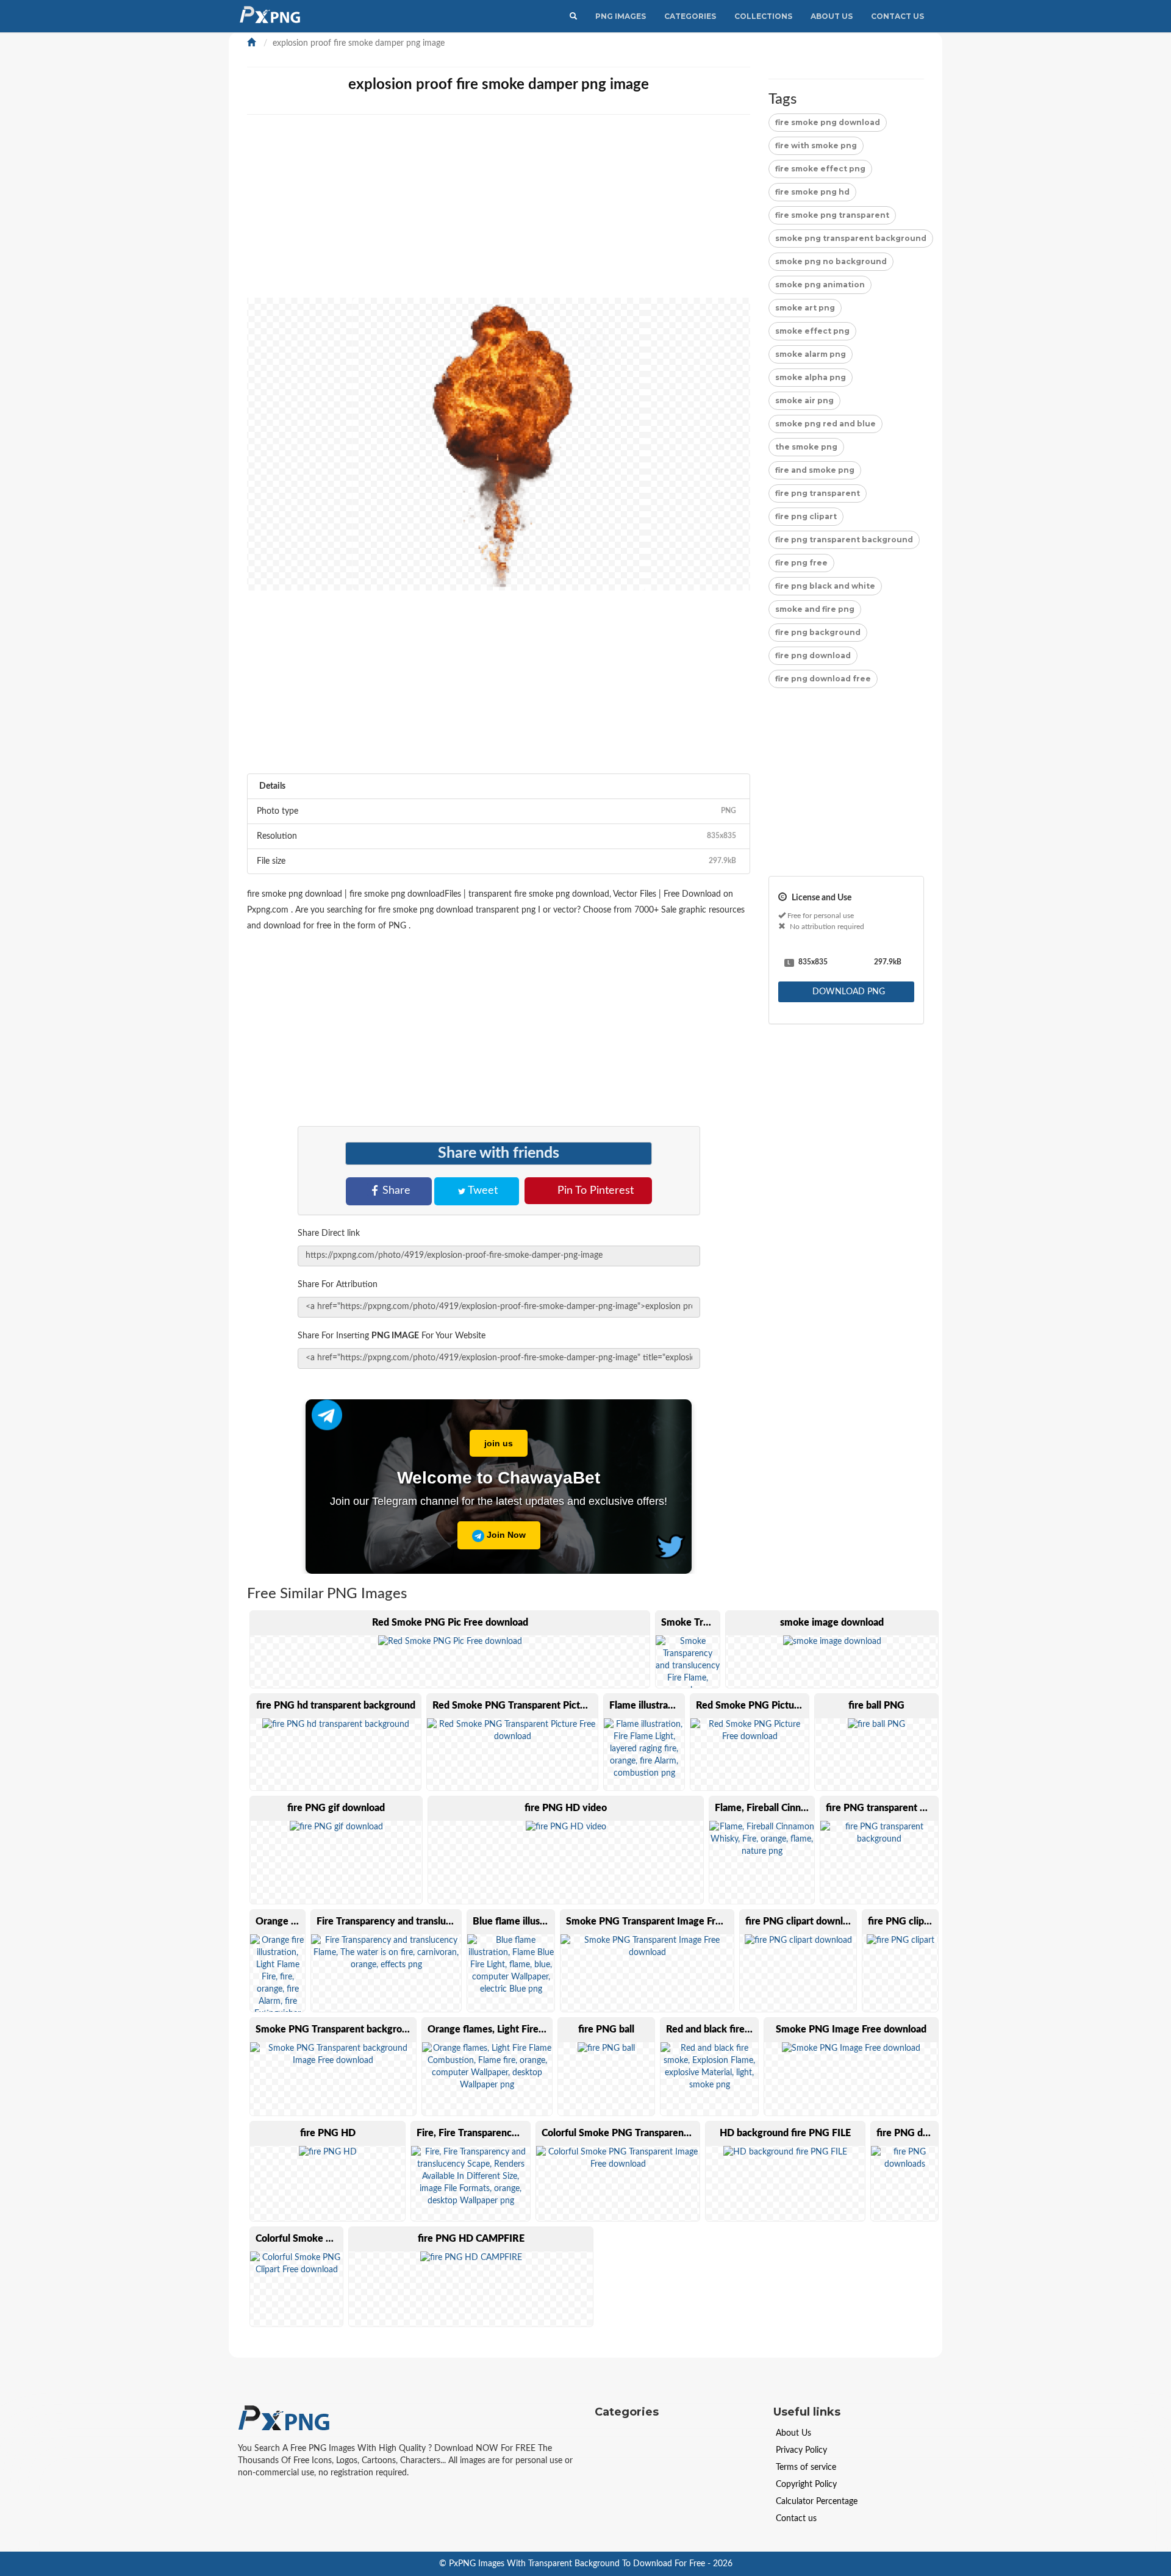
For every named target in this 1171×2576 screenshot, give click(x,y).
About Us (832, 16)
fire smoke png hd (812, 192)
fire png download (813, 655)
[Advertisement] (613, 212)
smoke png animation (820, 285)
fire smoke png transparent (832, 215)
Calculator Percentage (817, 2502)
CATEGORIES (690, 16)
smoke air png (804, 400)
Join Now (505, 1535)
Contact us (796, 2519)
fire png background (818, 632)
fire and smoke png (815, 470)
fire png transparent (818, 493)
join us (499, 1443)
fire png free (801, 563)
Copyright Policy (806, 2485)
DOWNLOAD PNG (847, 992)
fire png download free (823, 679)
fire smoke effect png (820, 169)
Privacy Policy (801, 2450)
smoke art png (805, 308)
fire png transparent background (844, 540)
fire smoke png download (828, 122)
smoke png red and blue (825, 424)
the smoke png (806, 447)
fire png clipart (806, 516)
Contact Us (897, 16)
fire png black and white (825, 586)
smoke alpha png (811, 377)
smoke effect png (812, 331)
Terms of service (806, 2467)
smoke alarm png (811, 354)
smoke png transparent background (851, 238)
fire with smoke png (816, 145)
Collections (763, 16)
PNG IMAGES (621, 16)
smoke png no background (831, 261)
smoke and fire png (815, 609)
